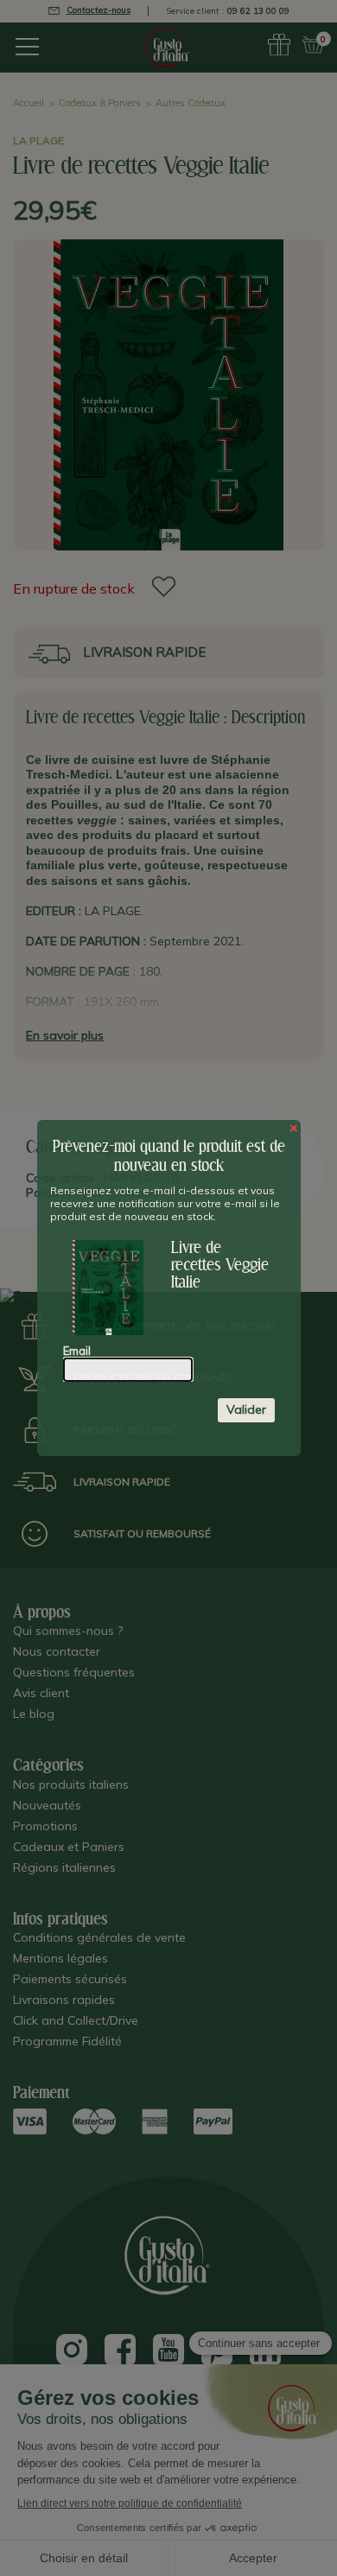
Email (77, 1351)
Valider (246, 1409)
